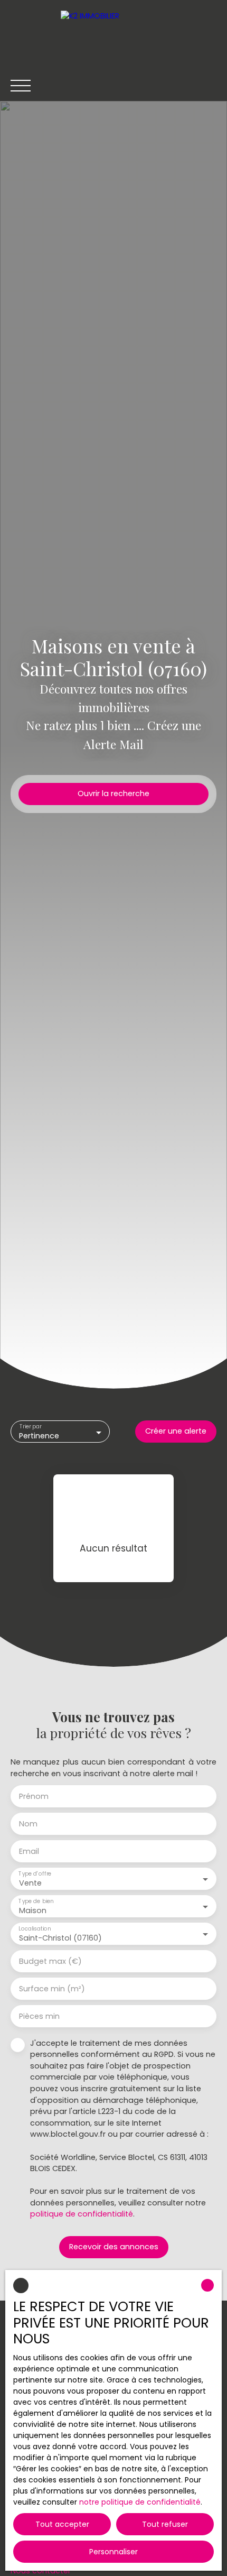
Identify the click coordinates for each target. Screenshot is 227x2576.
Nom (28, 1824)
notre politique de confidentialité (140, 2502)
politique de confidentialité (82, 2214)
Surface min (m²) (52, 1989)
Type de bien (36, 1901)
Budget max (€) (50, 1961)
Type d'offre (35, 1874)
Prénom (34, 1796)
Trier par (31, 1427)
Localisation (35, 1929)
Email (29, 1851)
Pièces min (39, 2016)
